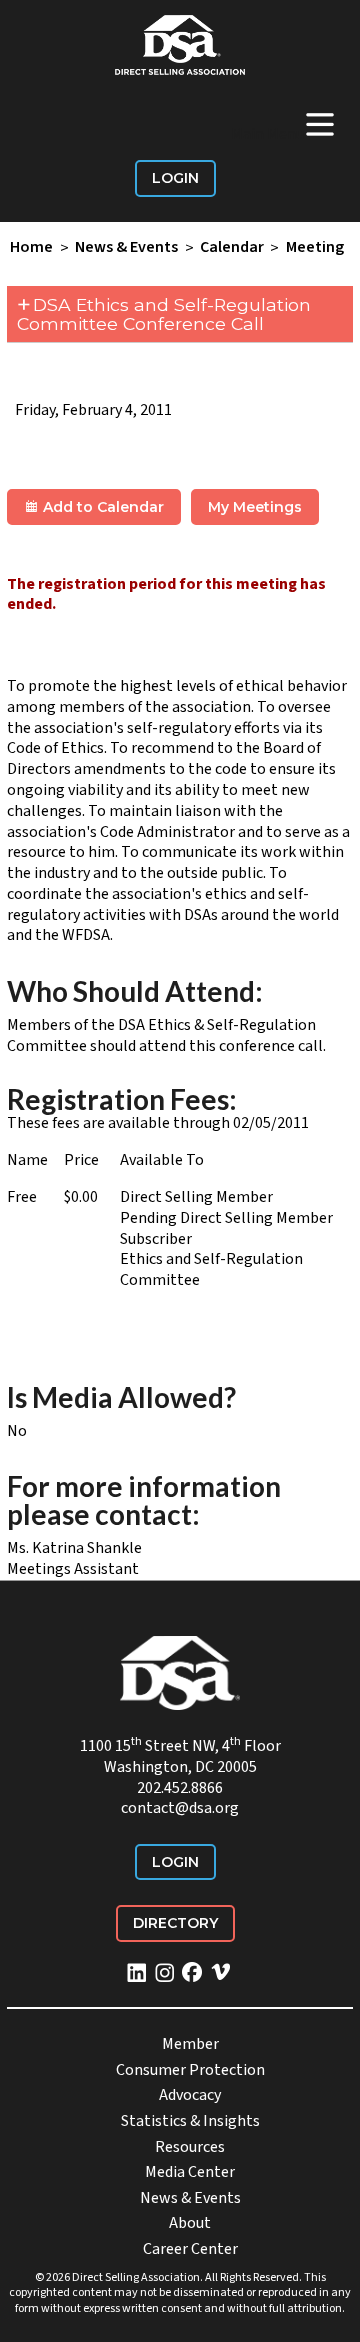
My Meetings (255, 507)
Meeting (315, 248)
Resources (190, 2147)
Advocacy (190, 2095)
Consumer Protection (190, 2070)
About (190, 2223)
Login (175, 178)
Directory (175, 1923)
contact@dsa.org (180, 1808)
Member (190, 2044)
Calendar (232, 248)
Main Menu (284, 124)
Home (31, 248)
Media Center (190, 2172)
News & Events (126, 248)
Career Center (190, 2249)
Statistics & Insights (190, 2121)
